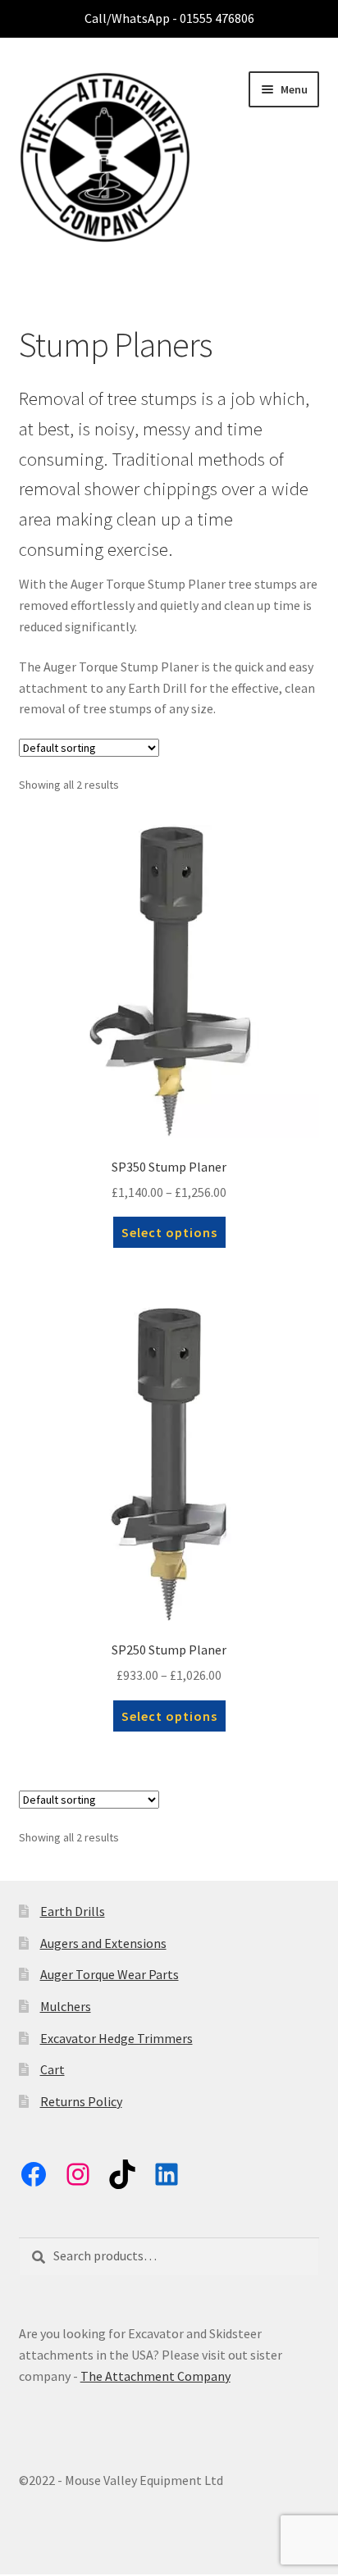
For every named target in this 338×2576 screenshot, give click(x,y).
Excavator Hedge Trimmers (116, 2038)
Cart (53, 2069)
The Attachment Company (155, 2376)
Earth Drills (73, 1911)
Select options (169, 1232)
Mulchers (66, 2006)
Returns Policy (81, 2101)
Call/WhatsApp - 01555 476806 (169, 18)
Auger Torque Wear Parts (110, 1974)
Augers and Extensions (103, 1943)
